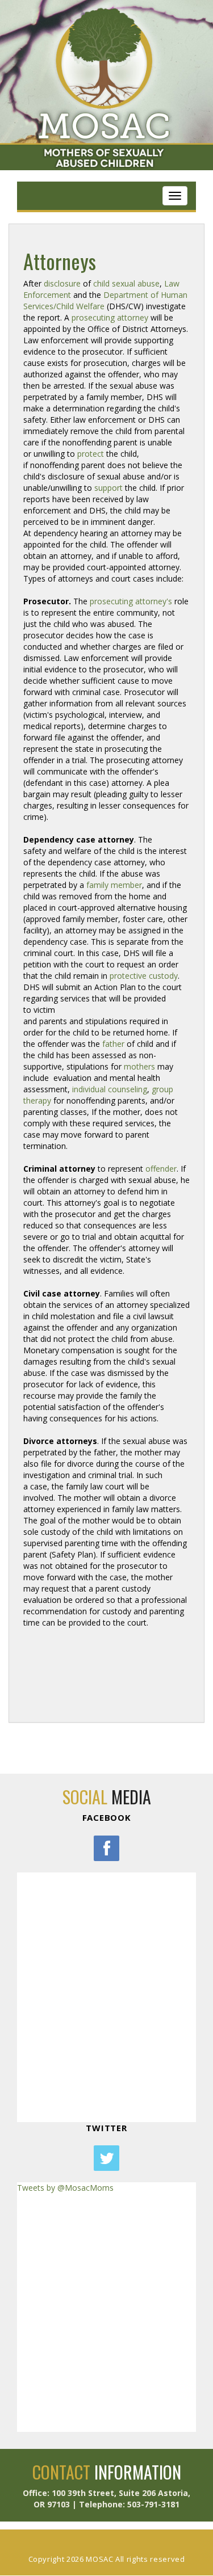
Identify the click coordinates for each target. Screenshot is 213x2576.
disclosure (62, 283)
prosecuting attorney (110, 317)
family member (114, 885)
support (108, 488)
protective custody (144, 976)
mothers (139, 1066)
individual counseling (110, 1089)
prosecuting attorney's (131, 601)
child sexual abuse (126, 283)
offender (161, 1169)
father (113, 1044)
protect (91, 454)
